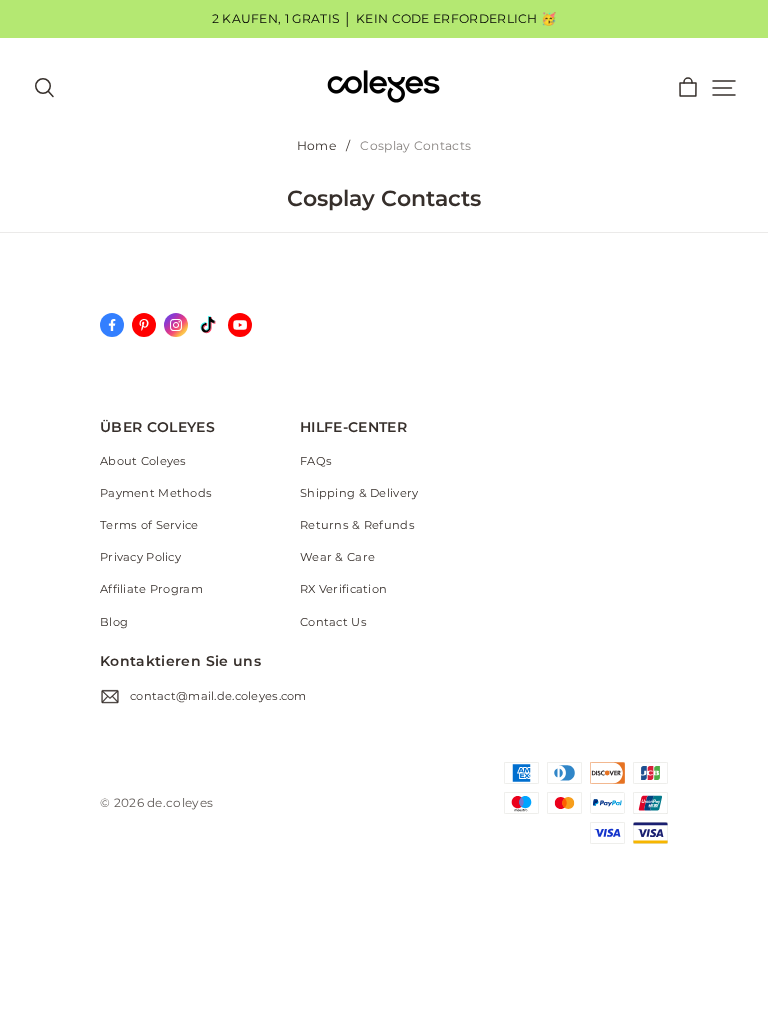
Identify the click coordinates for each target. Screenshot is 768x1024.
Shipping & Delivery (359, 493)
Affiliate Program (151, 589)
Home (316, 145)
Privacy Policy (140, 557)
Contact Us (333, 622)
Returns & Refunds (357, 525)
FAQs (316, 461)
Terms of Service (149, 525)
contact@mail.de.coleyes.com (218, 696)
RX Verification (343, 589)
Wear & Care (337, 557)
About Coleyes (143, 461)
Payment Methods (156, 493)
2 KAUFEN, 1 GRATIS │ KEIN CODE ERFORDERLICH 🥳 (384, 18)
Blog (114, 622)
